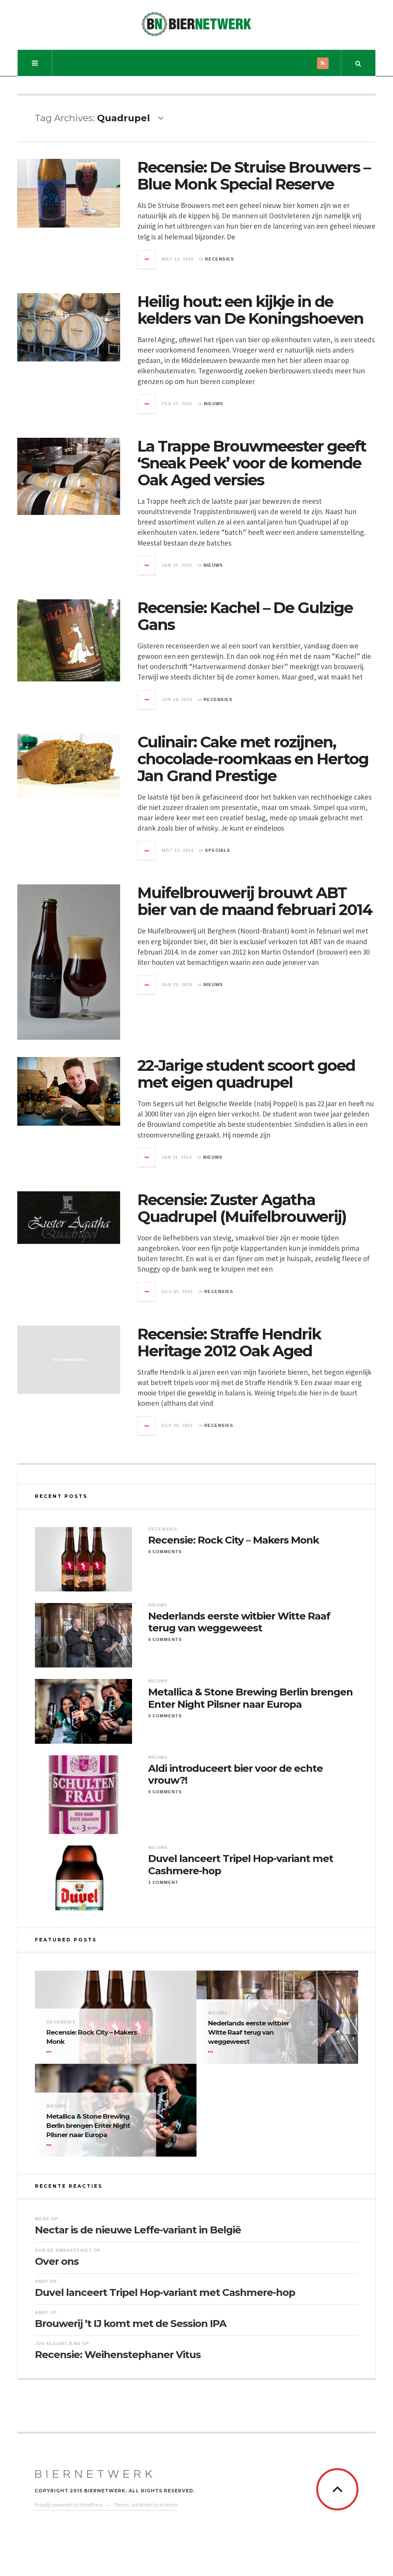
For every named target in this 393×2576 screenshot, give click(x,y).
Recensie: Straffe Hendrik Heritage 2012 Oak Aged (229, 1342)
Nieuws (214, 404)
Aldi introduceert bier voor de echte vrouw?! (235, 1775)
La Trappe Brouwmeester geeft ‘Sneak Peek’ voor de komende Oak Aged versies (252, 463)
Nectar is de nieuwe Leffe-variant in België (138, 2230)
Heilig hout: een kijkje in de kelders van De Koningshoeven (250, 310)
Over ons (57, 2261)
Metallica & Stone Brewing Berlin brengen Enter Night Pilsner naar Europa (250, 1698)
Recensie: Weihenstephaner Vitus (118, 2355)
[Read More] (50, 2052)
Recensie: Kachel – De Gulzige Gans (245, 616)
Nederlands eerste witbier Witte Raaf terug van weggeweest (239, 1622)
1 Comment (163, 1882)
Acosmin (168, 2505)
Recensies (220, 259)
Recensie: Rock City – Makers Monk (234, 1540)
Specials (218, 850)
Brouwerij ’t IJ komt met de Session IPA (131, 2324)
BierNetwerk (95, 2474)
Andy (42, 2281)
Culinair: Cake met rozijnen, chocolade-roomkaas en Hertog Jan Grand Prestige (253, 759)
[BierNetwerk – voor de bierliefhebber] (196, 24)
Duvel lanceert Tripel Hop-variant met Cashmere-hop (241, 1865)
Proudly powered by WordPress (69, 2505)
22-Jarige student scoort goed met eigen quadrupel (246, 1074)
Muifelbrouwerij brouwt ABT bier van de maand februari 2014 (255, 901)
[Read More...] (147, 259)
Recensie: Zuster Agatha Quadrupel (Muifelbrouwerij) (242, 1208)
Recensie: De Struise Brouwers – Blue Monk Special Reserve (254, 176)
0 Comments (165, 1552)
